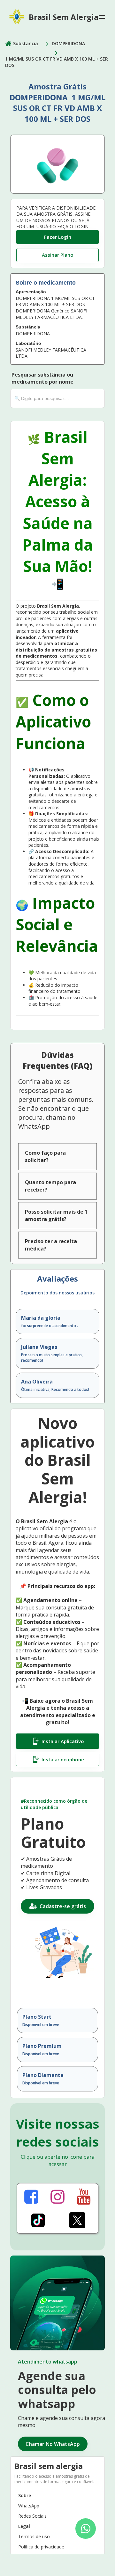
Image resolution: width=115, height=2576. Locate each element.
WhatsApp (29, 2506)
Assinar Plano (58, 255)
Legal (24, 2526)
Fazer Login (58, 237)
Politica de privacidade (41, 2547)
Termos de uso (34, 2536)
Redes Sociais (32, 2516)
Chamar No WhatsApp (53, 2444)
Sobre (25, 2495)
